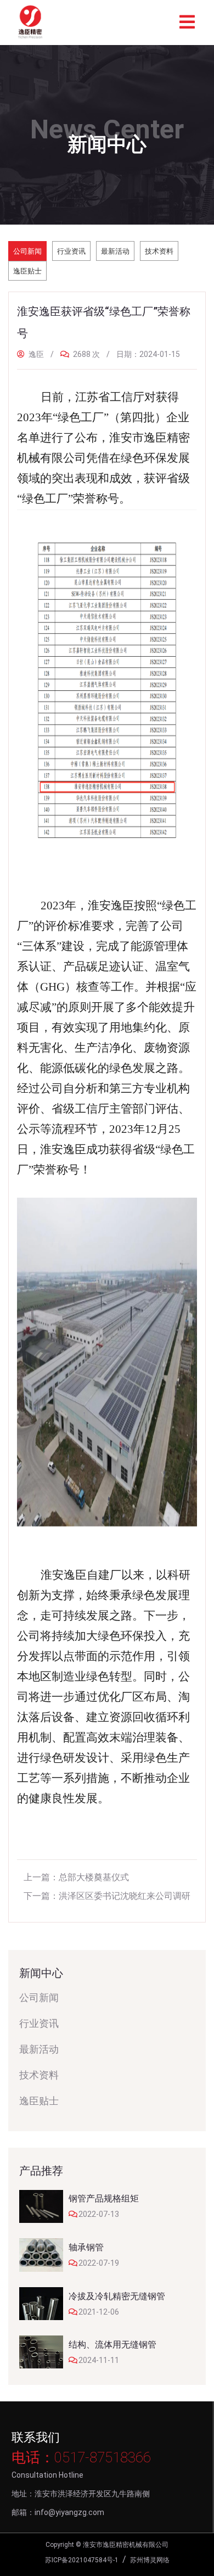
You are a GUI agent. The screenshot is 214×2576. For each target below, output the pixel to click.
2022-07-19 (99, 2263)
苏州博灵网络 (150, 2560)
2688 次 (86, 354)
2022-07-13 (99, 2214)
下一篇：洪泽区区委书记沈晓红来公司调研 (107, 1896)
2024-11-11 (99, 2360)
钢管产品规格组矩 (104, 2198)
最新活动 (115, 251)
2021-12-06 (99, 2312)
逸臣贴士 (27, 271)
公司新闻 (27, 251)
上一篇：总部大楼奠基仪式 (76, 1877)
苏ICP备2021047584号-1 (82, 2560)
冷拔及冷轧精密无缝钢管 (117, 2296)
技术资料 (159, 251)
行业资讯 (71, 251)
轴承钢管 (86, 2247)
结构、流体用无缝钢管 (112, 2345)
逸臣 (35, 354)
